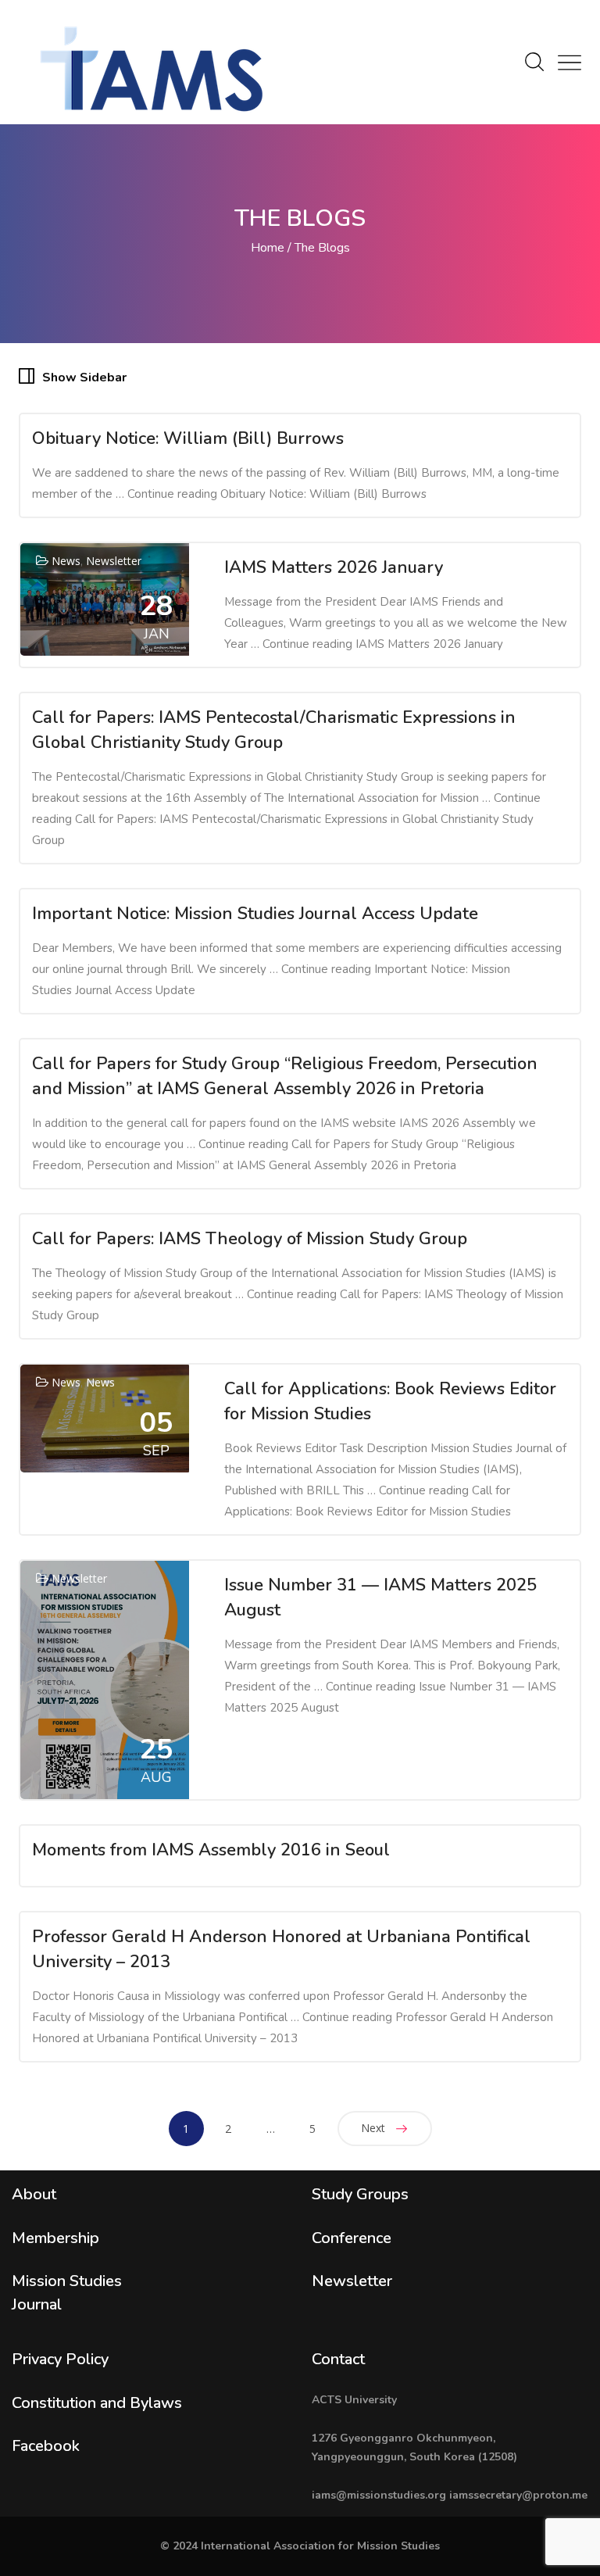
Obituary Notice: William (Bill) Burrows (188, 438)
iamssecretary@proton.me (518, 2495)
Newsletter (114, 561)
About (34, 2194)
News (66, 561)
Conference (352, 2238)
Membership (55, 2238)
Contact (338, 2359)
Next (373, 2128)
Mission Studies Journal (67, 2293)
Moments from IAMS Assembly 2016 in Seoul (211, 1850)
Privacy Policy (60, 2359)
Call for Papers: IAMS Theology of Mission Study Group (250, 1239)
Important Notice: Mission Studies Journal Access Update (255, 914)
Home (268, 248)
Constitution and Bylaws (97, 2403)
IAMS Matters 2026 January (334, 567)
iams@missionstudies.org (379, 2495)
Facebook (46, 2446)
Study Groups (360, 2194)
